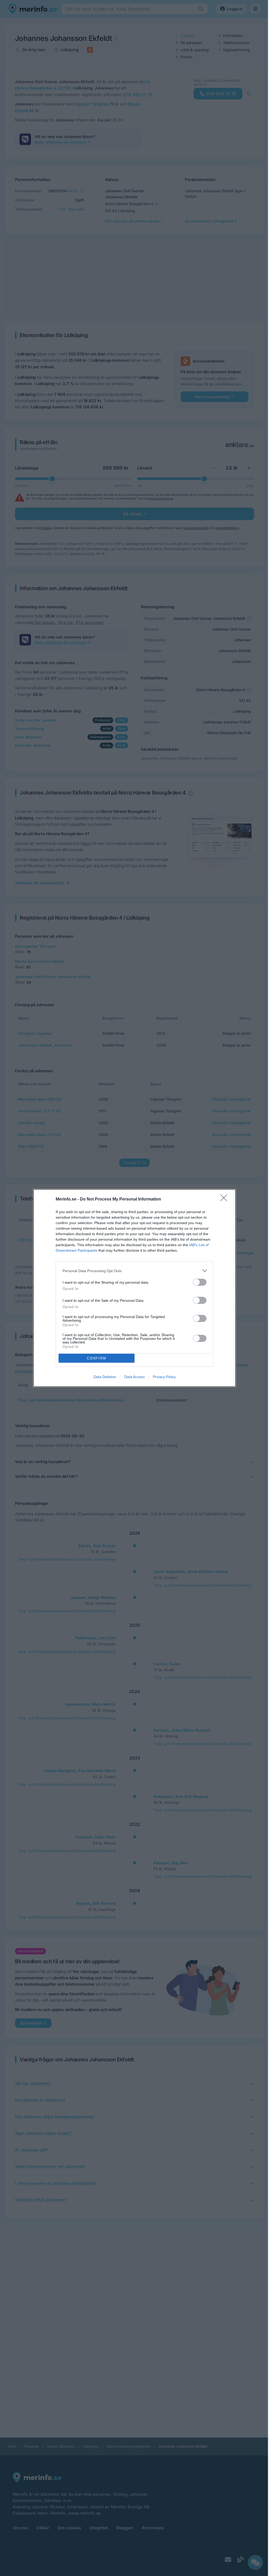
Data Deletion (105, 1377)
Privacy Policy (164, 1377)
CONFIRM (97, 1358)
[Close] (225, 1199)
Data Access (134, 1377)
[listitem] (134, 1271)
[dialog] (134, 1288)
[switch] (200, 1282)
